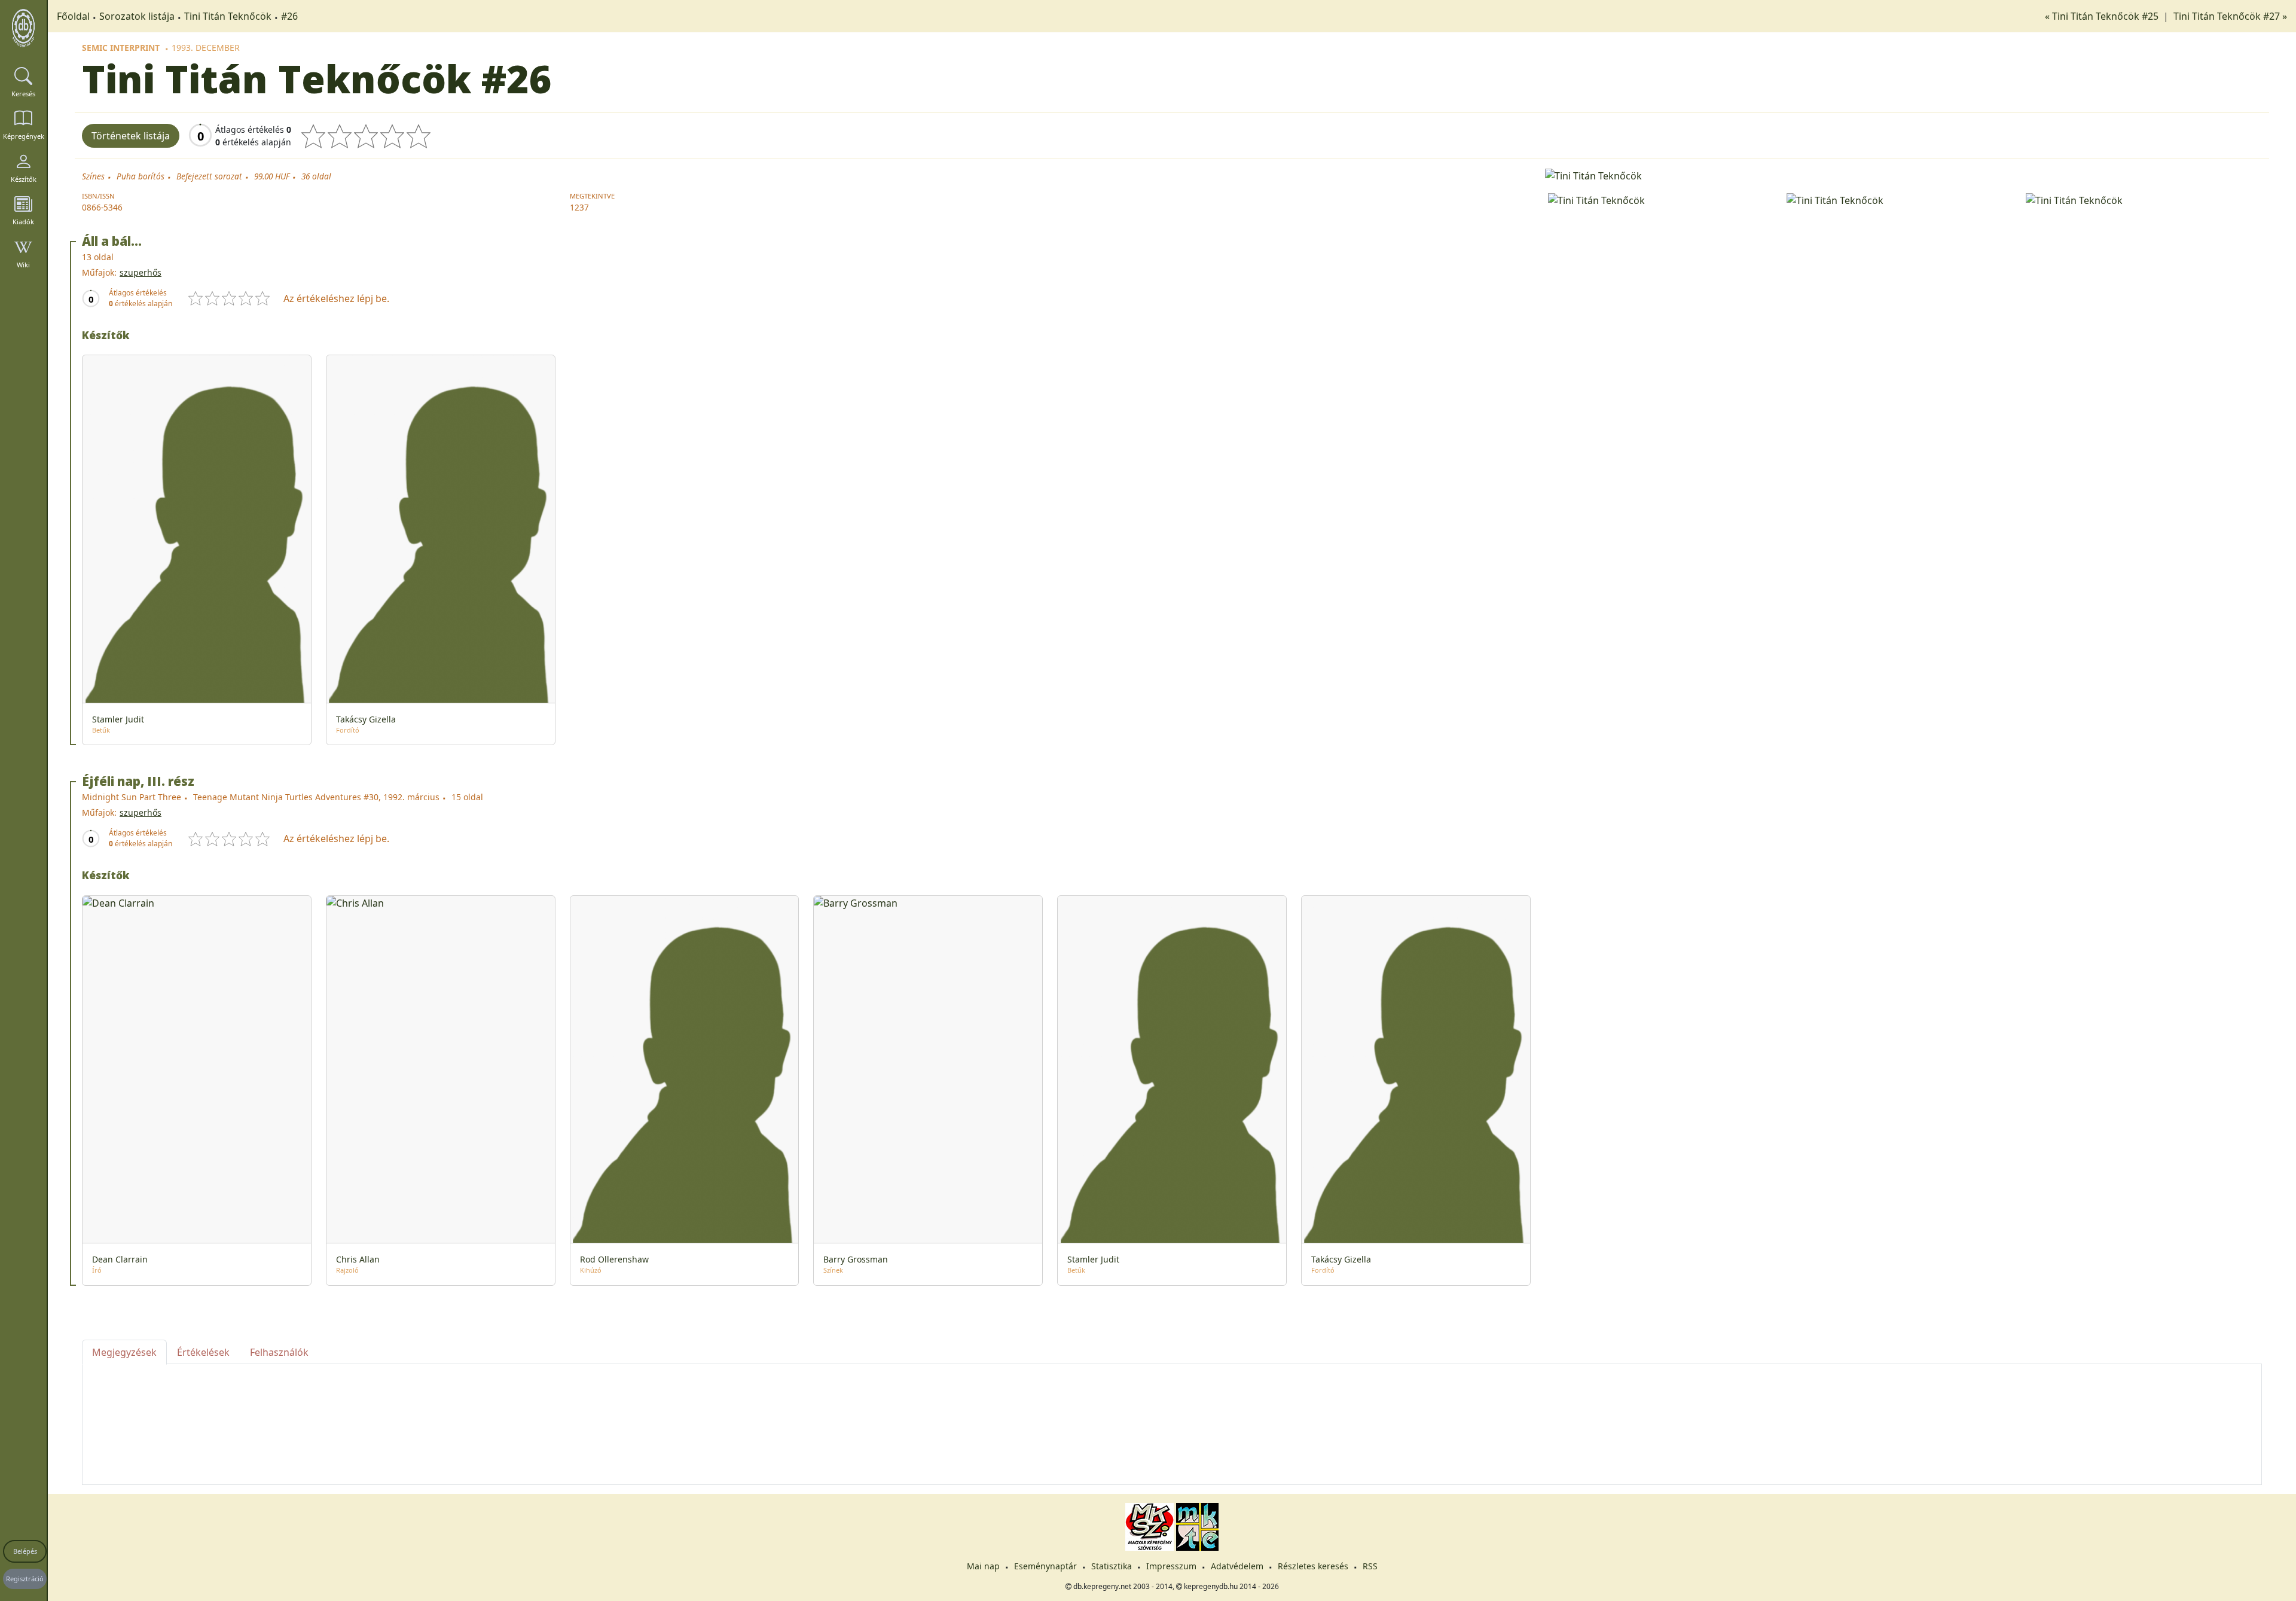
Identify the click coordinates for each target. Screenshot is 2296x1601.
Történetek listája (131, 136)
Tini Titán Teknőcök (228, 16)
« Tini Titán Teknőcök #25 (2103, 16)
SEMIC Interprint (121, 48)
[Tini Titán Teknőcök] (1903, 175)
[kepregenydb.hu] (23, 28)
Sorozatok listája (137, 16)
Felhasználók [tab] (279, 1352)
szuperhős (141, 272)
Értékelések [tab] (203, 1352)
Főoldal (73, 16)
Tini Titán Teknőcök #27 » (2230, 16)
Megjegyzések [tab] (124, 1352)
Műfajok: (99, 272)
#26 (289, 16)
